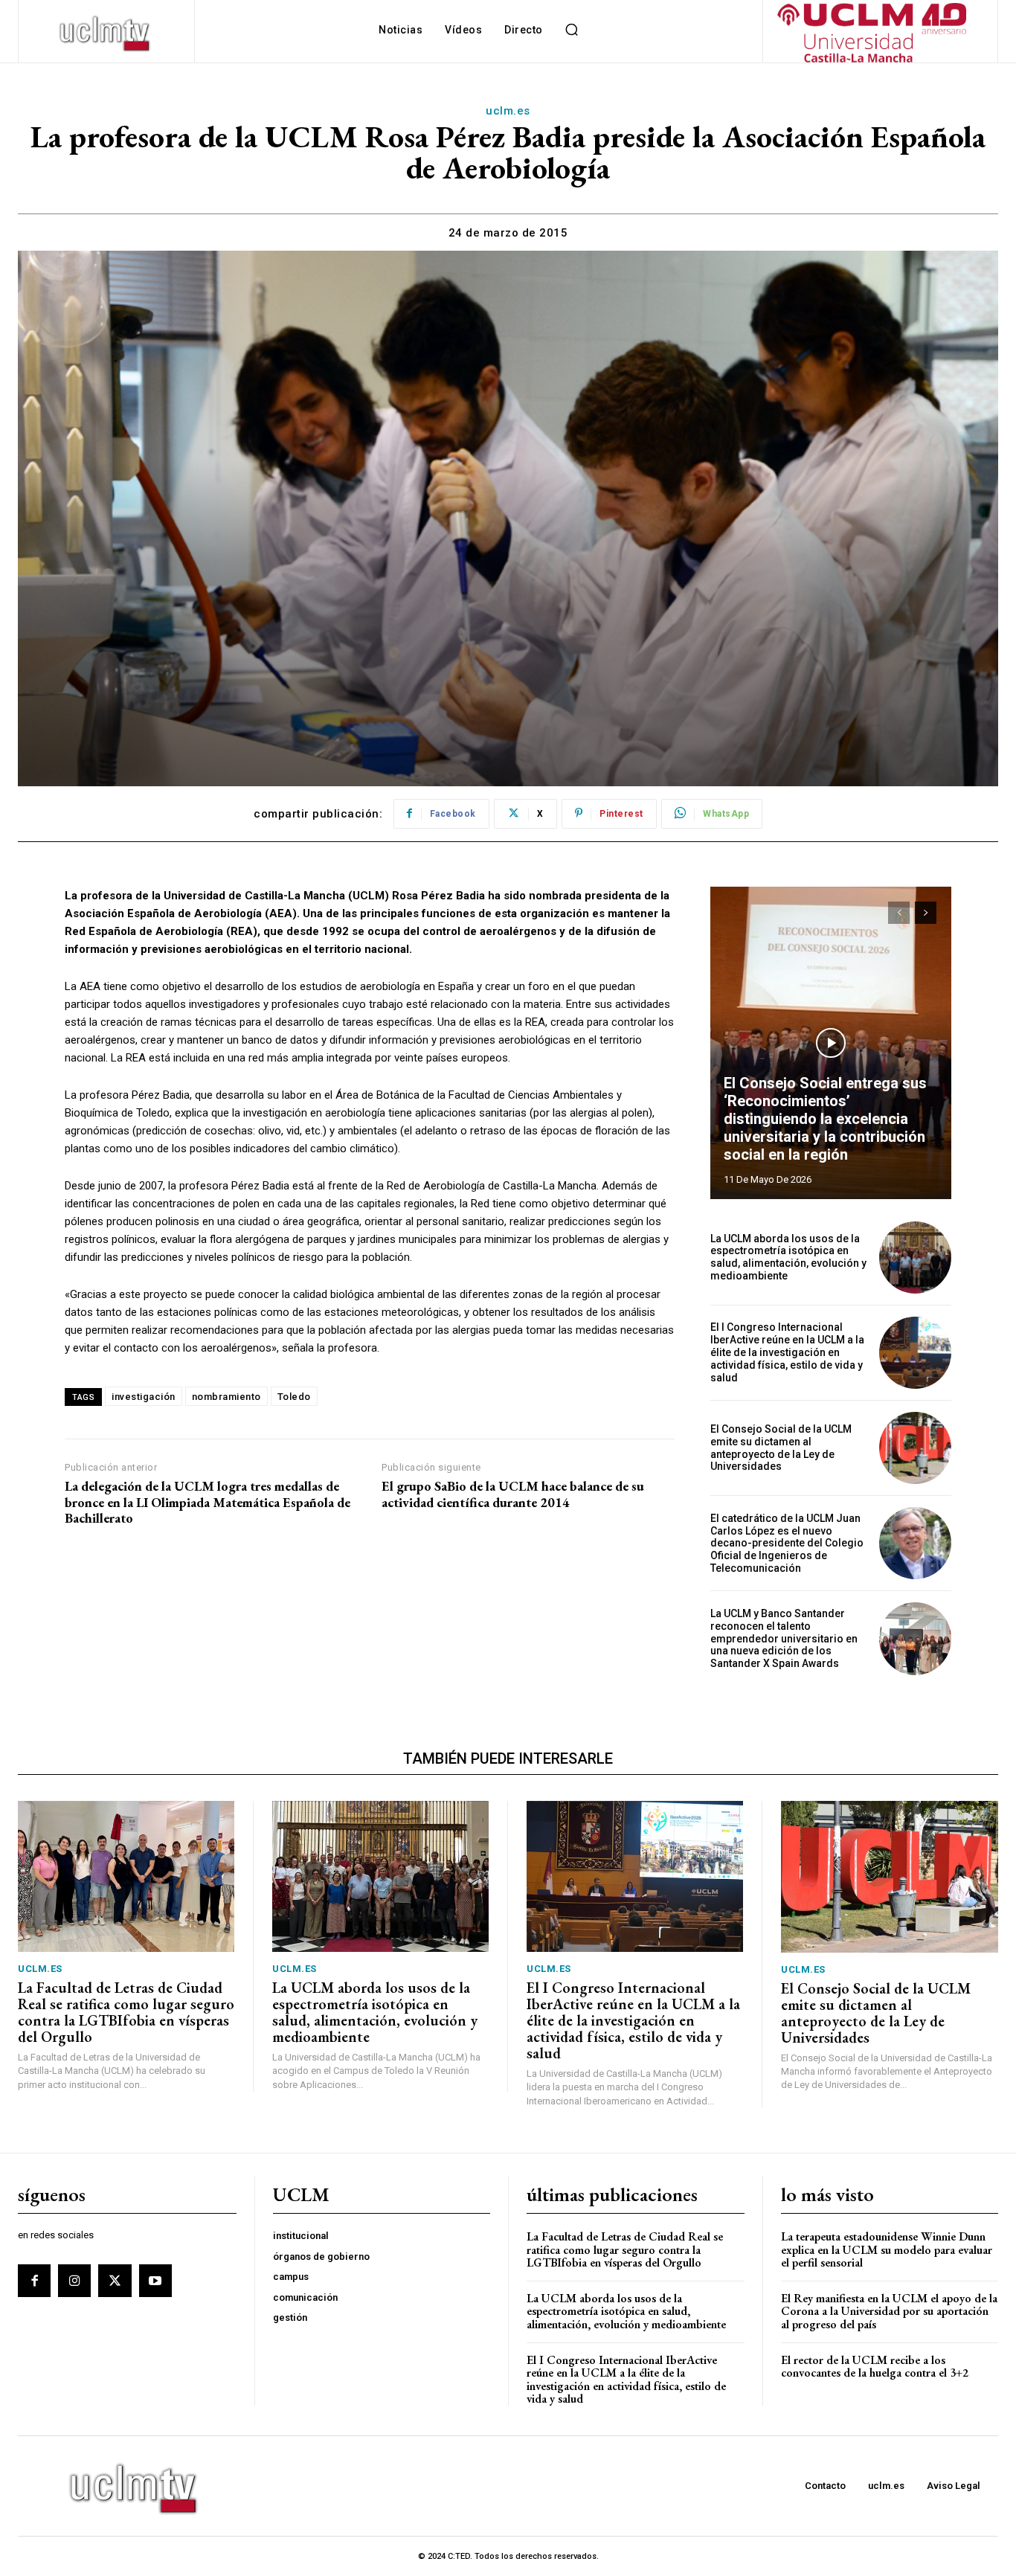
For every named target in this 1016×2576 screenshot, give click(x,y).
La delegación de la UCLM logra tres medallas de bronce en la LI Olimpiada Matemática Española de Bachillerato (208, 1502)
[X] (115, 2281)
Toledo (294, 1397)
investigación (144, 1397)
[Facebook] (34, 2281)
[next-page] (926, 913)
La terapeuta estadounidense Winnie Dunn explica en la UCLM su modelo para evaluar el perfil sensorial (887, 2249)
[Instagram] (74, 2281)
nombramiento (226, 1397)
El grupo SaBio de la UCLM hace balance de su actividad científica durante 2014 (513, 1494)
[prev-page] (899, 913)
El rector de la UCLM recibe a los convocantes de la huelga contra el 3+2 (875, 2367)
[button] (572, 30)
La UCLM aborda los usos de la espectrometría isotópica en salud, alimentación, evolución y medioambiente (788, 1257)
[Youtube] (155, 2281)
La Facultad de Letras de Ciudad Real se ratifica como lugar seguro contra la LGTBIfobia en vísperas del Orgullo (126, 2012)
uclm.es (508, 111)
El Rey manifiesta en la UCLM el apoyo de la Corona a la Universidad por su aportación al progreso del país (889, 2311)
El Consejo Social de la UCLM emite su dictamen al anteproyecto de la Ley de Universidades (781, 1448)
